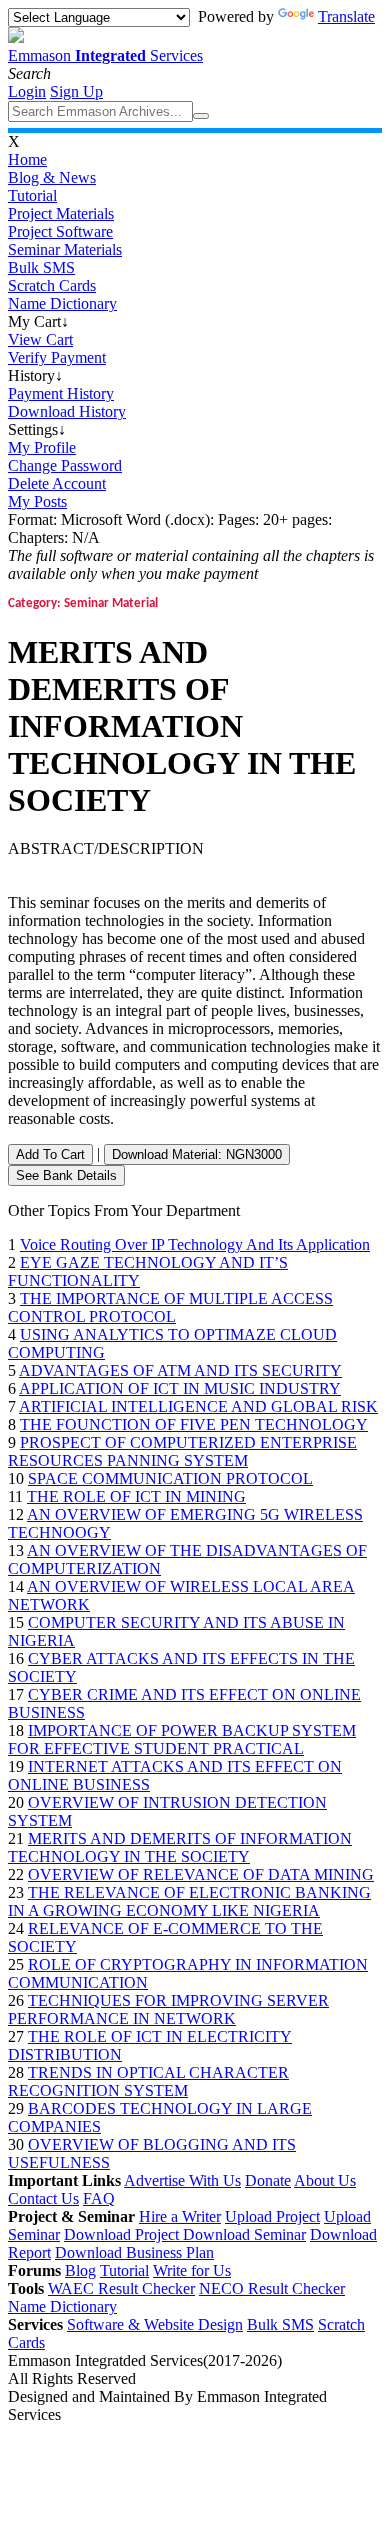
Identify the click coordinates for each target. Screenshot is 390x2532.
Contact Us (43, 2198)
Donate (268, 2180)
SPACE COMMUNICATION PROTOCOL (170, 1478)
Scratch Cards (52, 285)
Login (27, 91)
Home (27, 159)
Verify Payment (57, 357)
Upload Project (272, 2216)
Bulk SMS (41, 267)
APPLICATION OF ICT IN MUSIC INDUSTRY (180, 1388)
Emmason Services (105, 55)
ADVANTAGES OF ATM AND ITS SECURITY (180, 1370)
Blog (80, 2270)
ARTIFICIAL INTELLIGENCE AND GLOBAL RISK (198, 1406)
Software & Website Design (155, 2324)
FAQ (99, 2198)
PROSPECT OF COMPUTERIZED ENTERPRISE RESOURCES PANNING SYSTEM (182, 1451)
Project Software (60, 231)
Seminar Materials (65, 249)
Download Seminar (244, 2234)
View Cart (40, 339)
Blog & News (52, 177)
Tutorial (32, 195)
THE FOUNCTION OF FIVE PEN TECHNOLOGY (194, 1424)
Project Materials (61, 213)
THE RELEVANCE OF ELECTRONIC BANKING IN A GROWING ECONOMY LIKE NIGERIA (189, 1901)
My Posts (37, 501)
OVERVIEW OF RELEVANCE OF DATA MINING (201, 1874)
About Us (325, 2180)
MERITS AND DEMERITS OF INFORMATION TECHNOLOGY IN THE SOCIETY (180, 1847)
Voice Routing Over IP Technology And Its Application (195, 1244)
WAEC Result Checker (121, 2288)
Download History (67, 411)
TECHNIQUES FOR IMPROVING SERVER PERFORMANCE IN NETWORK (168, 2009)
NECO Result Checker (272, 2288)
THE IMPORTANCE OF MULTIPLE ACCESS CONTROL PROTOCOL (170, 1307)
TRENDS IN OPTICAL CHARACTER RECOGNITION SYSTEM (148, 2081)
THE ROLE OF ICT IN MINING (136, 1496)
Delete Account (57, 483)
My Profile (42, 447)
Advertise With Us (182, 2180)
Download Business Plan (134, 2252)
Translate (346, 16)
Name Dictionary (62, 303)
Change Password (65, 465)
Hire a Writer (180, 2216)
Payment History (61, 393)
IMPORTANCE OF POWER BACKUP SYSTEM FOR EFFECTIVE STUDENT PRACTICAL (182, 1739)
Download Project (123, 2234)
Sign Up (76, 91)
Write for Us (192, 2270)
